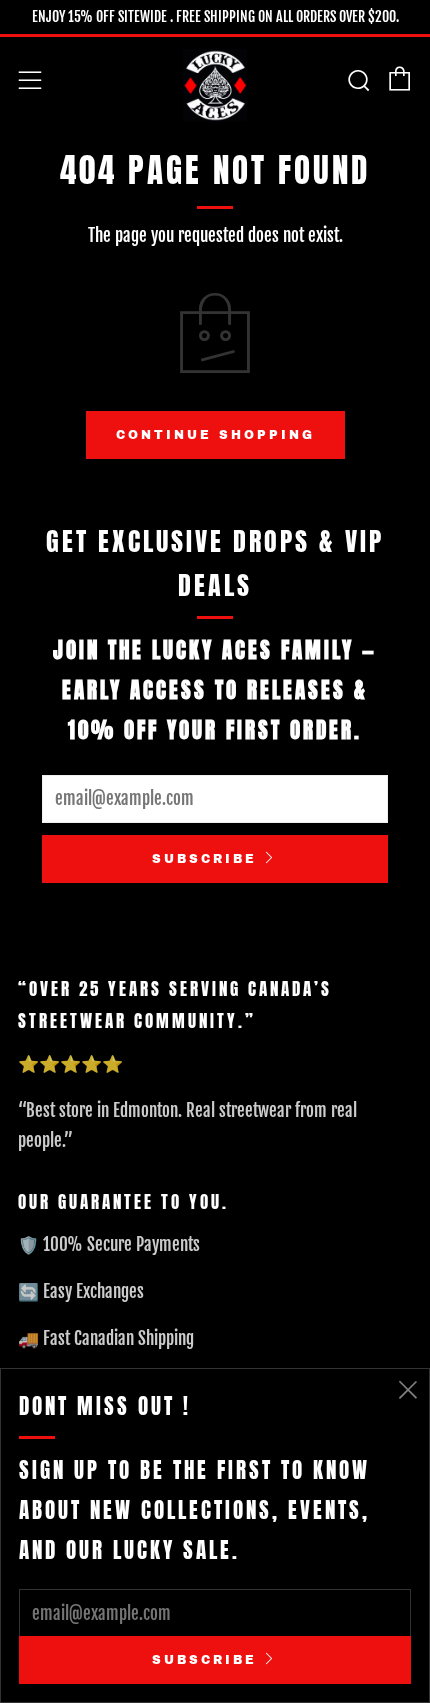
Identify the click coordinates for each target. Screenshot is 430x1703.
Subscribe (204, 859)
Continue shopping (215, 435)
